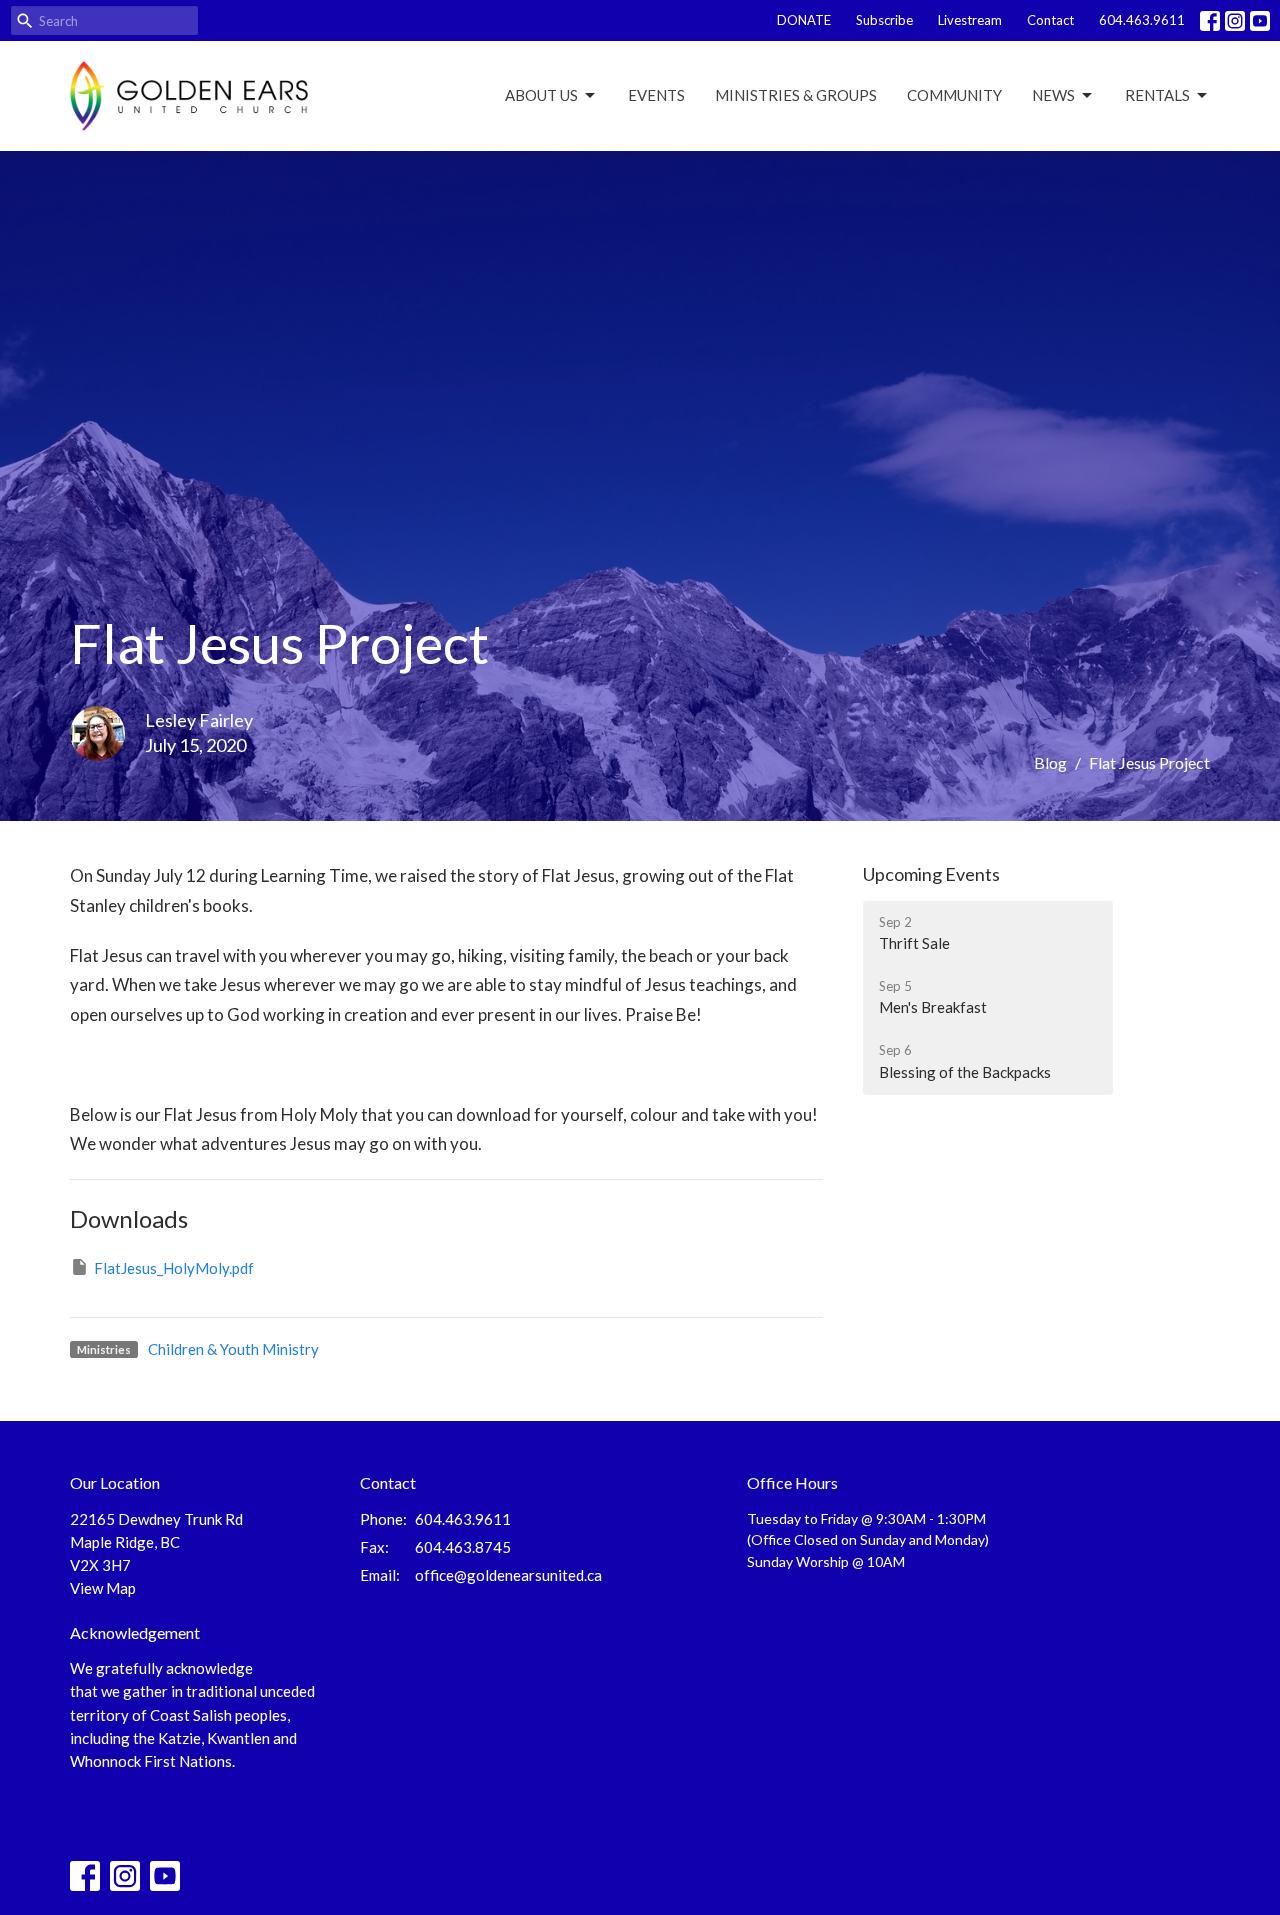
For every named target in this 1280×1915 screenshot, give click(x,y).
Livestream (970, 20)
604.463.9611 (1142, 20)
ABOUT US (541, 95)
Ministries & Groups (796, 95)
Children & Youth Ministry (233, 1349)
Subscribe (884, 20)
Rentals (1157, 95)
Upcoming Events (931, 874)
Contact (1050, 20)
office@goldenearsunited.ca (508, 1575)
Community (954, 95)
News (1053, 95)
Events (656, 95)
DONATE (804, 20)
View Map (103, 1588)
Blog (1050, 762)
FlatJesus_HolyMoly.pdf (174, 1268)
